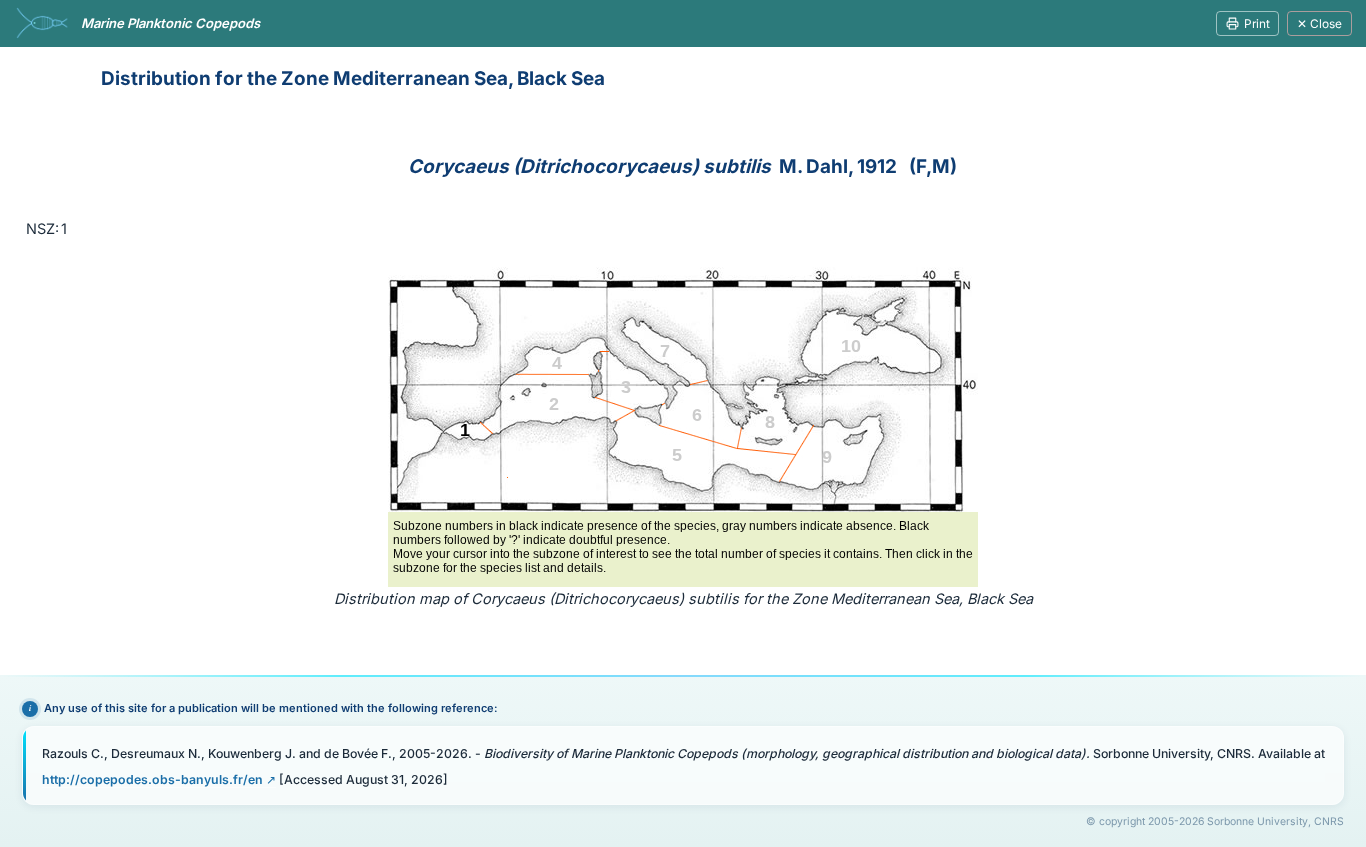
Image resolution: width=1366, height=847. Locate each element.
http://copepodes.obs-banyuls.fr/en (152, 779)
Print (1257, 23)
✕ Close (1319, 23)
